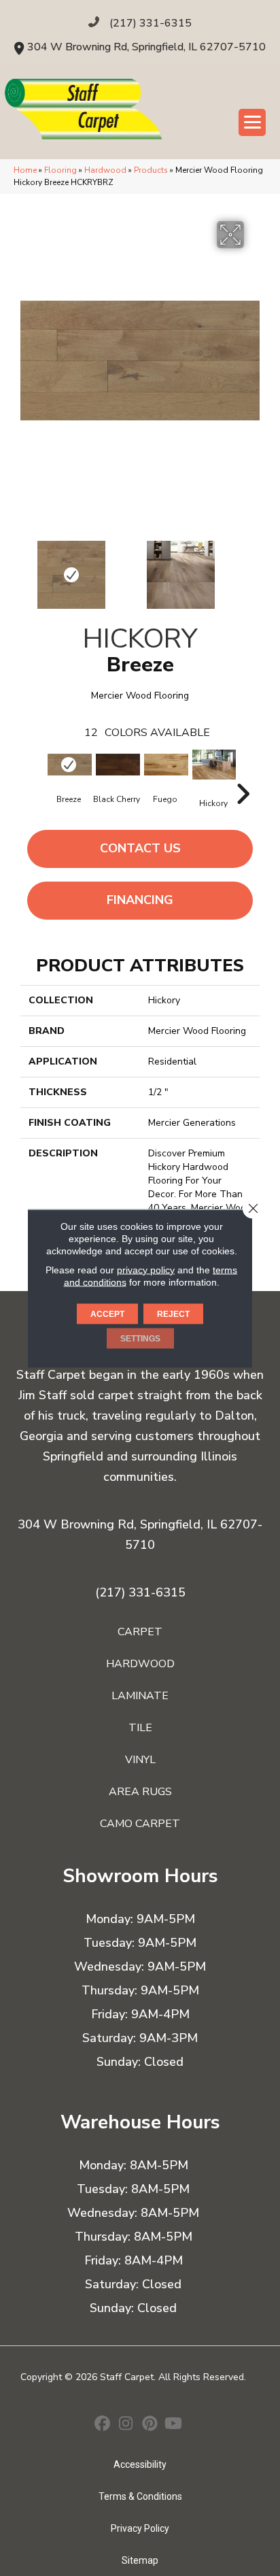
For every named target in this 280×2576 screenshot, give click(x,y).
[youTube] (174, 2425)
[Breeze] (68, 765)
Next (253, 568)
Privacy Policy (140, 2528)
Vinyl (140, 1760)
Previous (27, 568)
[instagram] (126, 2425)
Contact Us (140, 848)
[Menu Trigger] (252, 122)
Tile (140, 1728)
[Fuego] (165, 765)
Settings (140, 1338)
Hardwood (105, 170)
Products (151, 170)
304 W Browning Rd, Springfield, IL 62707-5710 (146, 47)
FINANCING (140, 900)
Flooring (60, 170)
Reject (173, 1314)
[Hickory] (213, 765)
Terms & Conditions (140, 2496)
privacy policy (146, 1269)
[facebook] (102, 2425)
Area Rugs (140, 1792)
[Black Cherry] (117, 765)
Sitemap (140, 2560)
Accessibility (140, 2464)
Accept (107, 1314)
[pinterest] (150, 2425)
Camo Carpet (140, 1824)
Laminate (140, 1696)
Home (25, 170)
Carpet (140, 1632)
